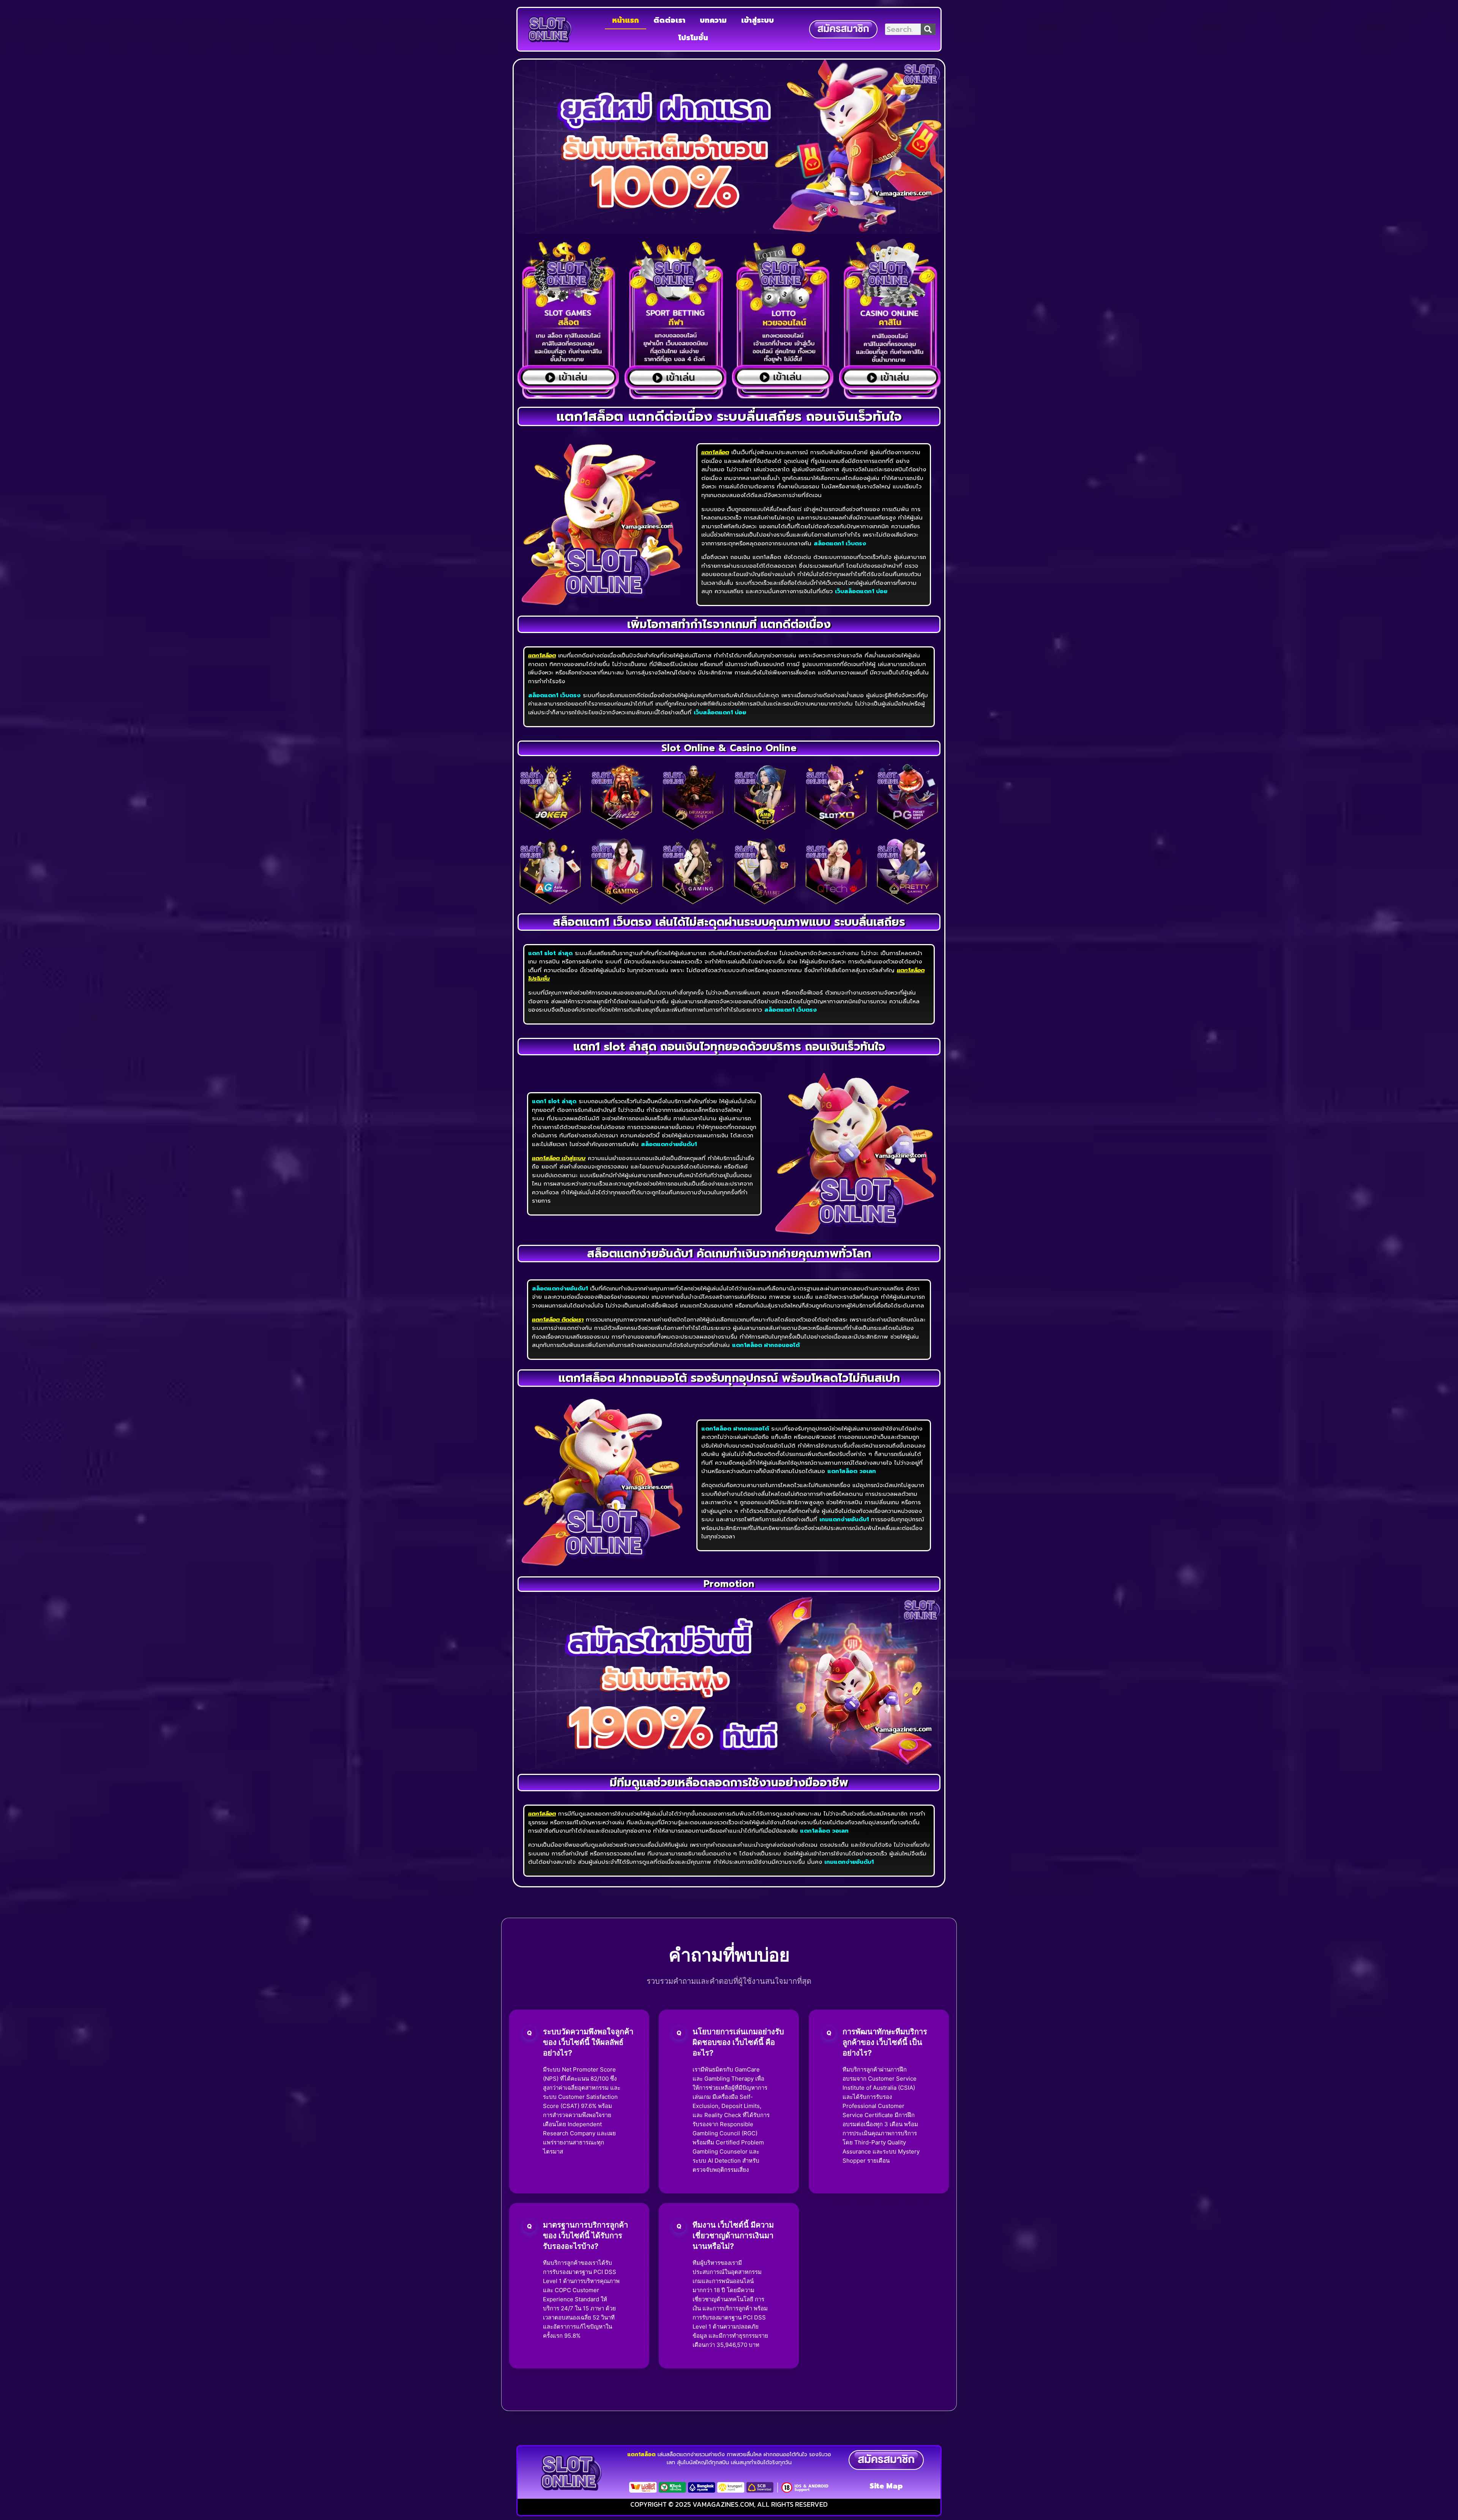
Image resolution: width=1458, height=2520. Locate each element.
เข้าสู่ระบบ (757, 20)
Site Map (886, 2486)
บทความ (713, 20)
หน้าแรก (626, 20)
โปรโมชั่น (693, 38)
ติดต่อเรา (669, 20)
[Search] (928, 29)
